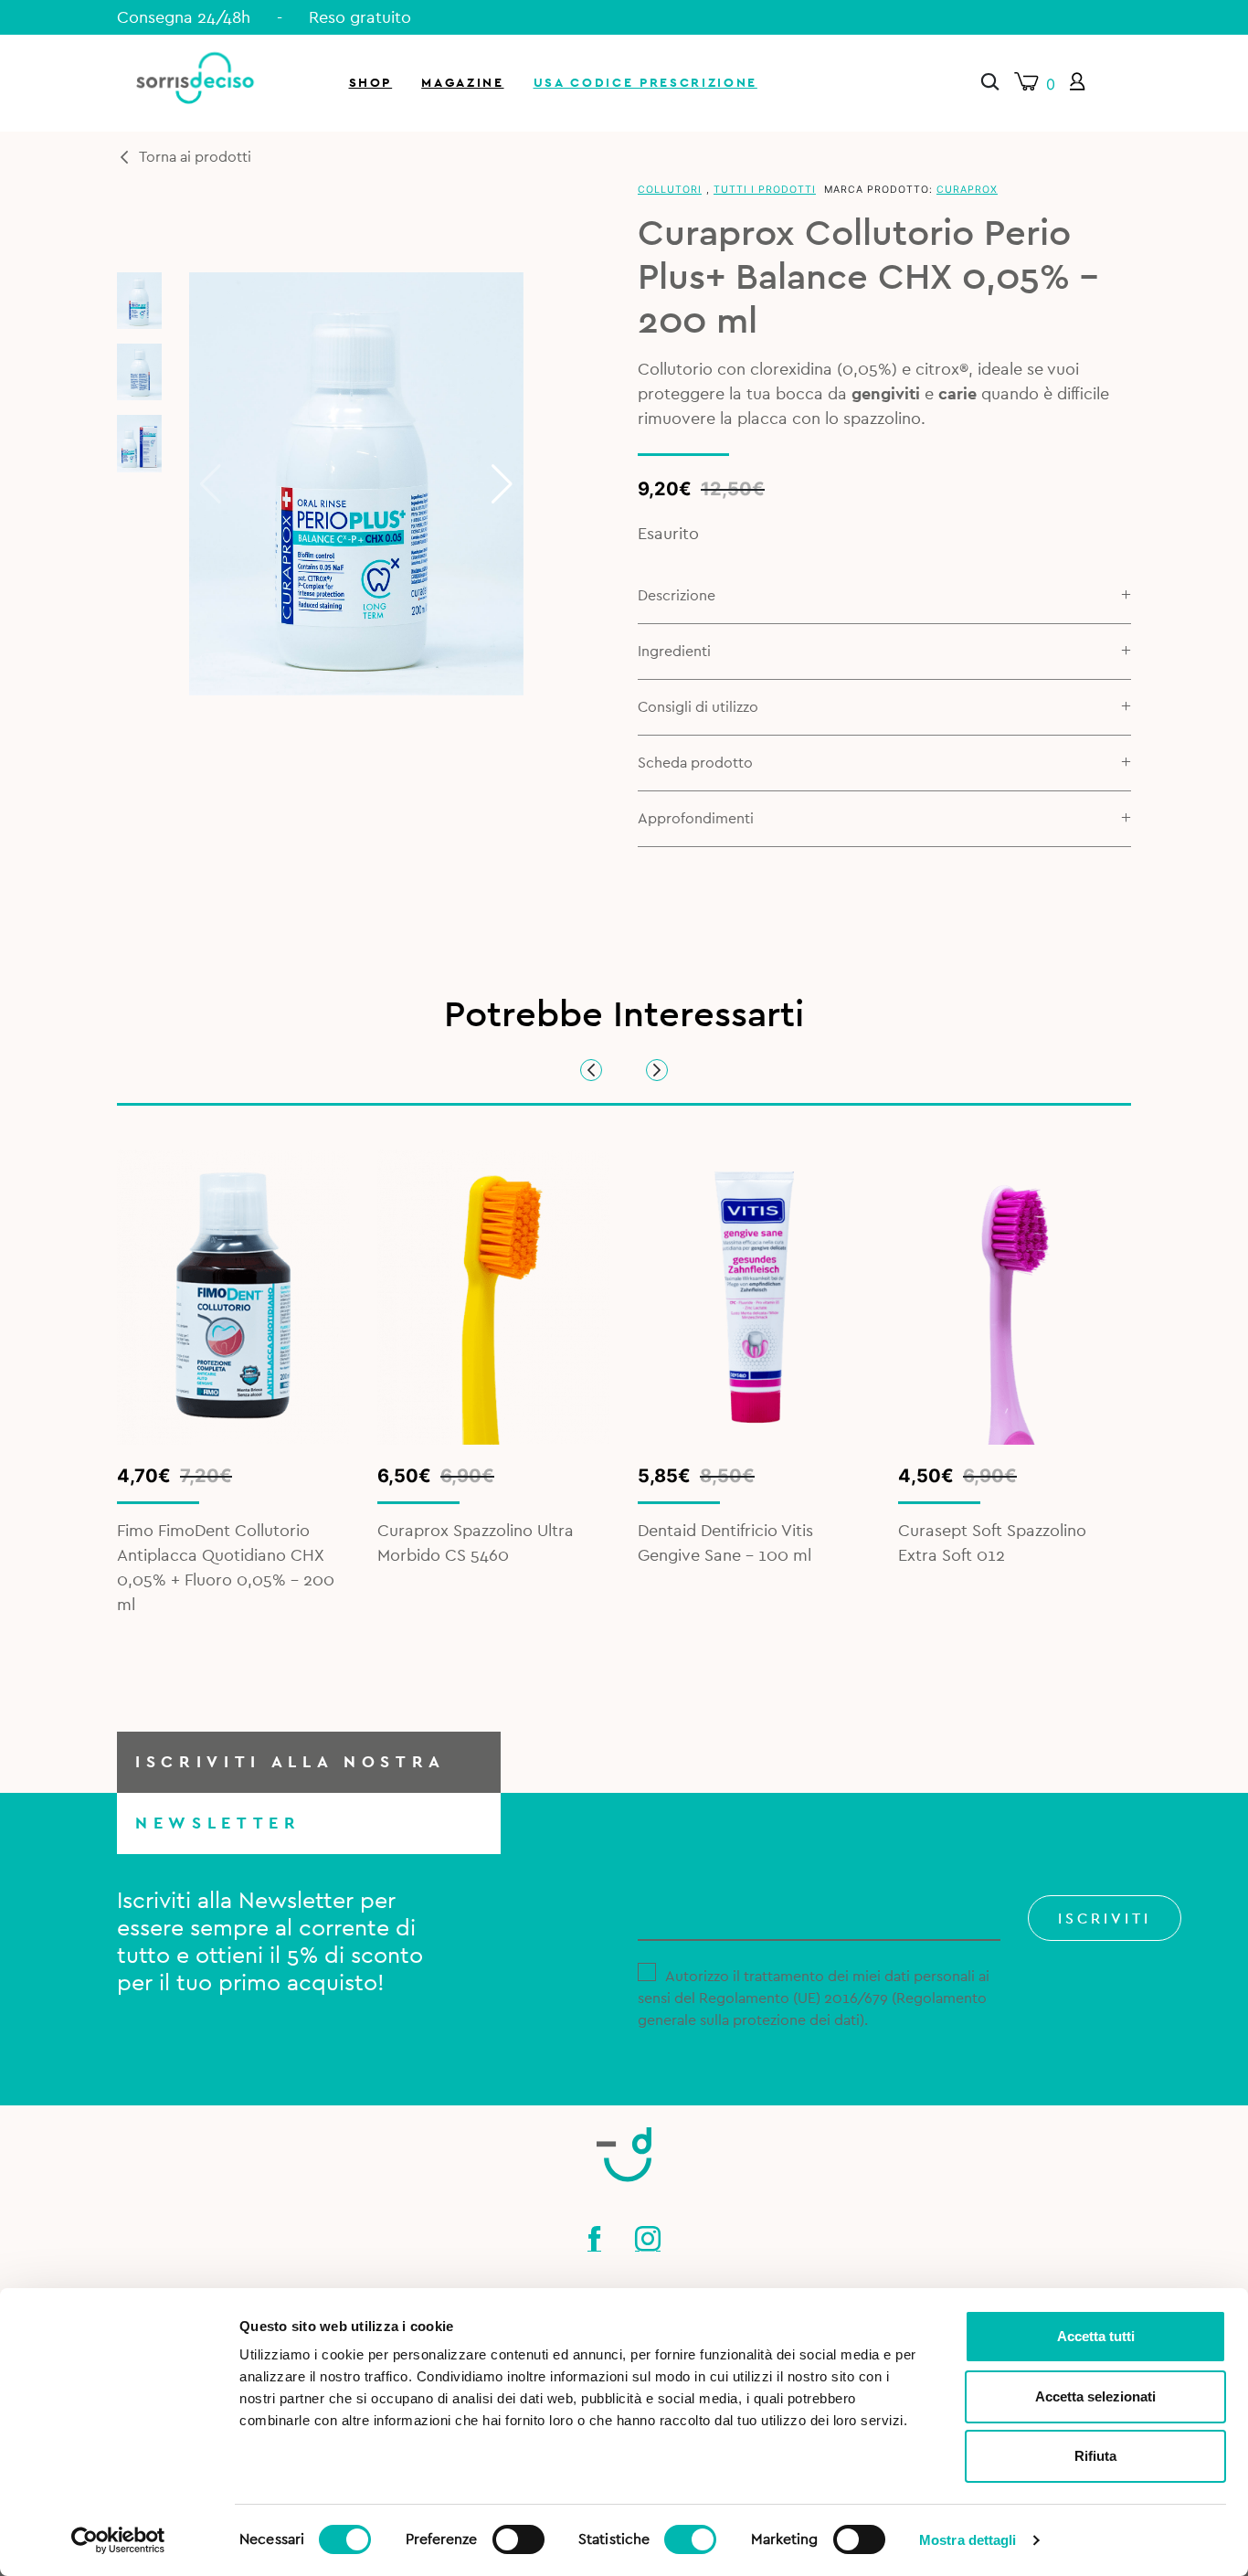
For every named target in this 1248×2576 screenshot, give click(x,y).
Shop (371, 83)
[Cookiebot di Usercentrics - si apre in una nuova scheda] (118, 2540)
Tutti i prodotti (765, 190)
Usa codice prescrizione (645, 83)
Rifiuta (1095, 2456)
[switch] (518, 2537)
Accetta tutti (1096, 2336)
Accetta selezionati (1095, 2396)
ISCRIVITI (1105, 1919)
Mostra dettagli (968, 2540)
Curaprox (967, 190)
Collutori (670, 190)
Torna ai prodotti (195, 157)
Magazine (462, 83)
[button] (502, 484)
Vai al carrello (1032, 247)
